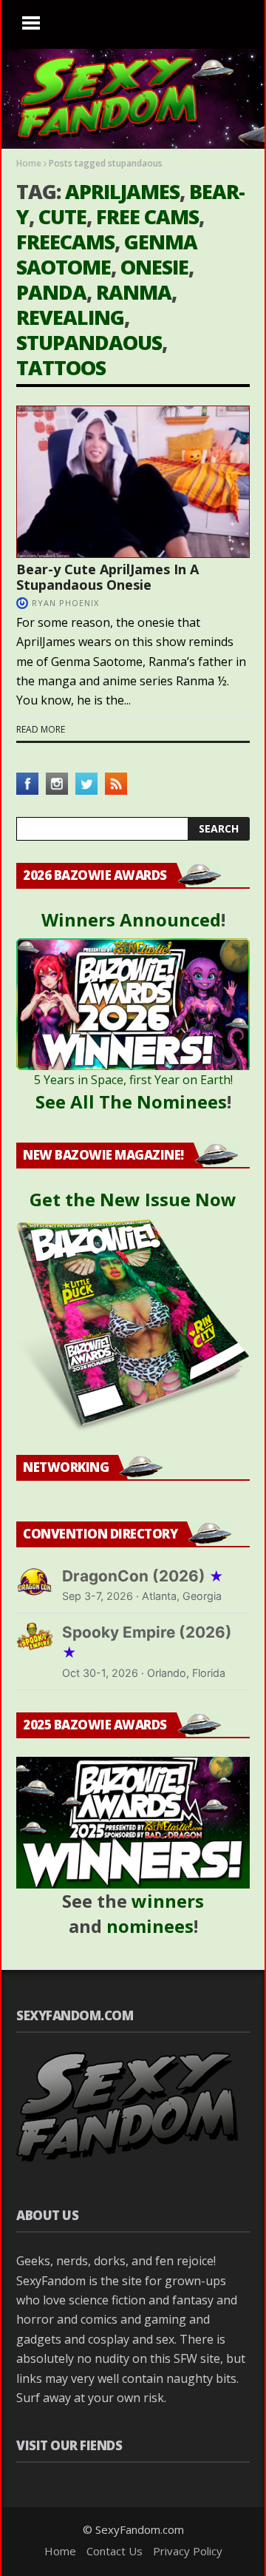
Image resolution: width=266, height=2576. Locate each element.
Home (29, 163)
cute (62, 216)
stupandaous (89, 342)
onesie (154, 267)
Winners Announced (131, 919)
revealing (70, 317)
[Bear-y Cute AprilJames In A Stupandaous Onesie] (133, 482)
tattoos (61, 367)
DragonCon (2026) (143, 1576)
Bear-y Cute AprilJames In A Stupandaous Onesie (108, 577)
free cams (147, 216)
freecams (65, 242)
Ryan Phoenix (65, 603)
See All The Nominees (131, 1102)
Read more (41, 729)
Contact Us (115, 2551)
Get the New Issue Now (133, 1199)
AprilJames (122, 191)
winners (168, 1901)
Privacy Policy (188, 2551)
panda (51, 292)
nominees (150, 1926)
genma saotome (107, 254)
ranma (134, 292)
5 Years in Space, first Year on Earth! (133, 1080)
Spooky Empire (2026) (147, 1642)
